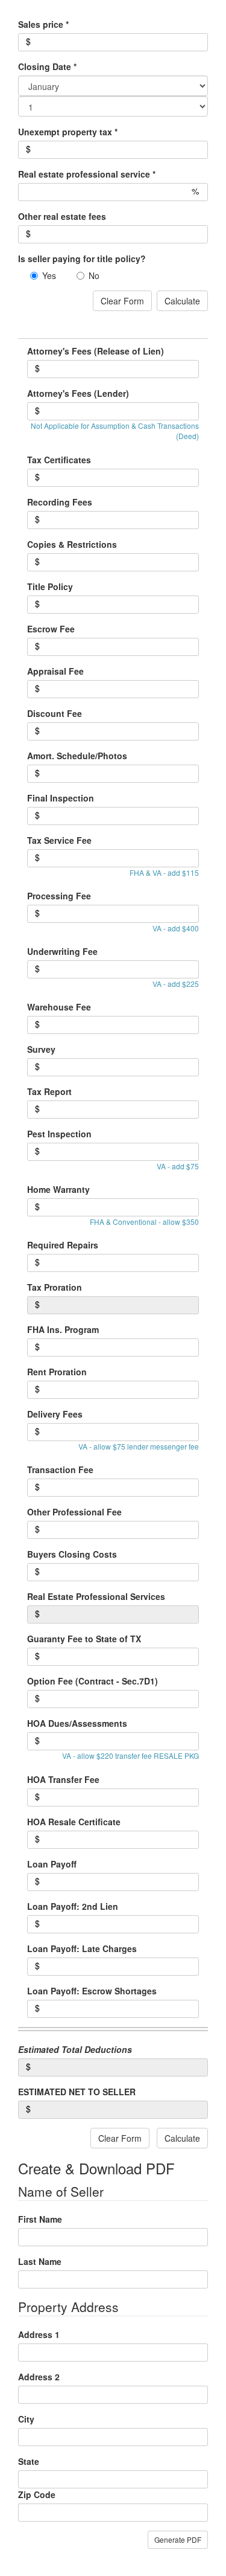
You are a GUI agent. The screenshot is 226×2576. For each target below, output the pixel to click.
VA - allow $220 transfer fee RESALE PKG (130, 1755)
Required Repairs (63, 1245)
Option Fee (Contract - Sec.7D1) (93, 1681)
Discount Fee (55, 713)
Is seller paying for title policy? (82, 259)
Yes (49, 275)
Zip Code (37, 2494)
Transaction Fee (60, 1469)
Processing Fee (59, 896)
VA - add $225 (176, 984)
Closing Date (47, 66)
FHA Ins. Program (63, 1329)
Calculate (182, 301)
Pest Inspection (59, 1134)
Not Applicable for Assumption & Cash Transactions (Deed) (115, 431)
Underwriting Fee (62, 951)
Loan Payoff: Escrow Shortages (92, 1991)
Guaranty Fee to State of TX (84, 1639)
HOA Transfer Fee (63, 1779)
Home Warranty (58, 1189)
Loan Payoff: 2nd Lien (73, 1906)
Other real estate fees (62, 216)
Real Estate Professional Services (96, 1596)
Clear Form (122, 301)
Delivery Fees (55, 1414)
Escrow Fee (51, 629)
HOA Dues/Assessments (77, 1723)
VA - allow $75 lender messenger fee (139, 1446)
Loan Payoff (52, 1864)
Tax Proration (55, 1287)
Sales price (43, 24)
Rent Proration (57, 1372)
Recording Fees (60, 502)
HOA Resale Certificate (74, 1822)
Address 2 (39, 2377)
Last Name (40, 2261)
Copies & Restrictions (72, 544)
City (26, 2419)
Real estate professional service (87, 174)
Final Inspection (61, 798)
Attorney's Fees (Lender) (78, 393)
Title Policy (50, 586)
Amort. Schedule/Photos (77, 756)
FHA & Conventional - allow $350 (144, 1222)
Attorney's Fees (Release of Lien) (96, 351)
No (94, 275)
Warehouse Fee (59, 1007)
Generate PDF (178, 2539)
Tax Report (49, 1091)
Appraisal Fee (55, 671)
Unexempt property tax (68, 132)
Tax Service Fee (59, 840)
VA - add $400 (176, 928)
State (29, 2461)
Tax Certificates (59, 460)
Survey (41, 1049)
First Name (40, 2219)
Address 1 (39, 2334)
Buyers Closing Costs (72, 1554)
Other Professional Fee (74, 1512)
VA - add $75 (178, 1166)
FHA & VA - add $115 (164, 872)
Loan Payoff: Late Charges (82, 1948)
